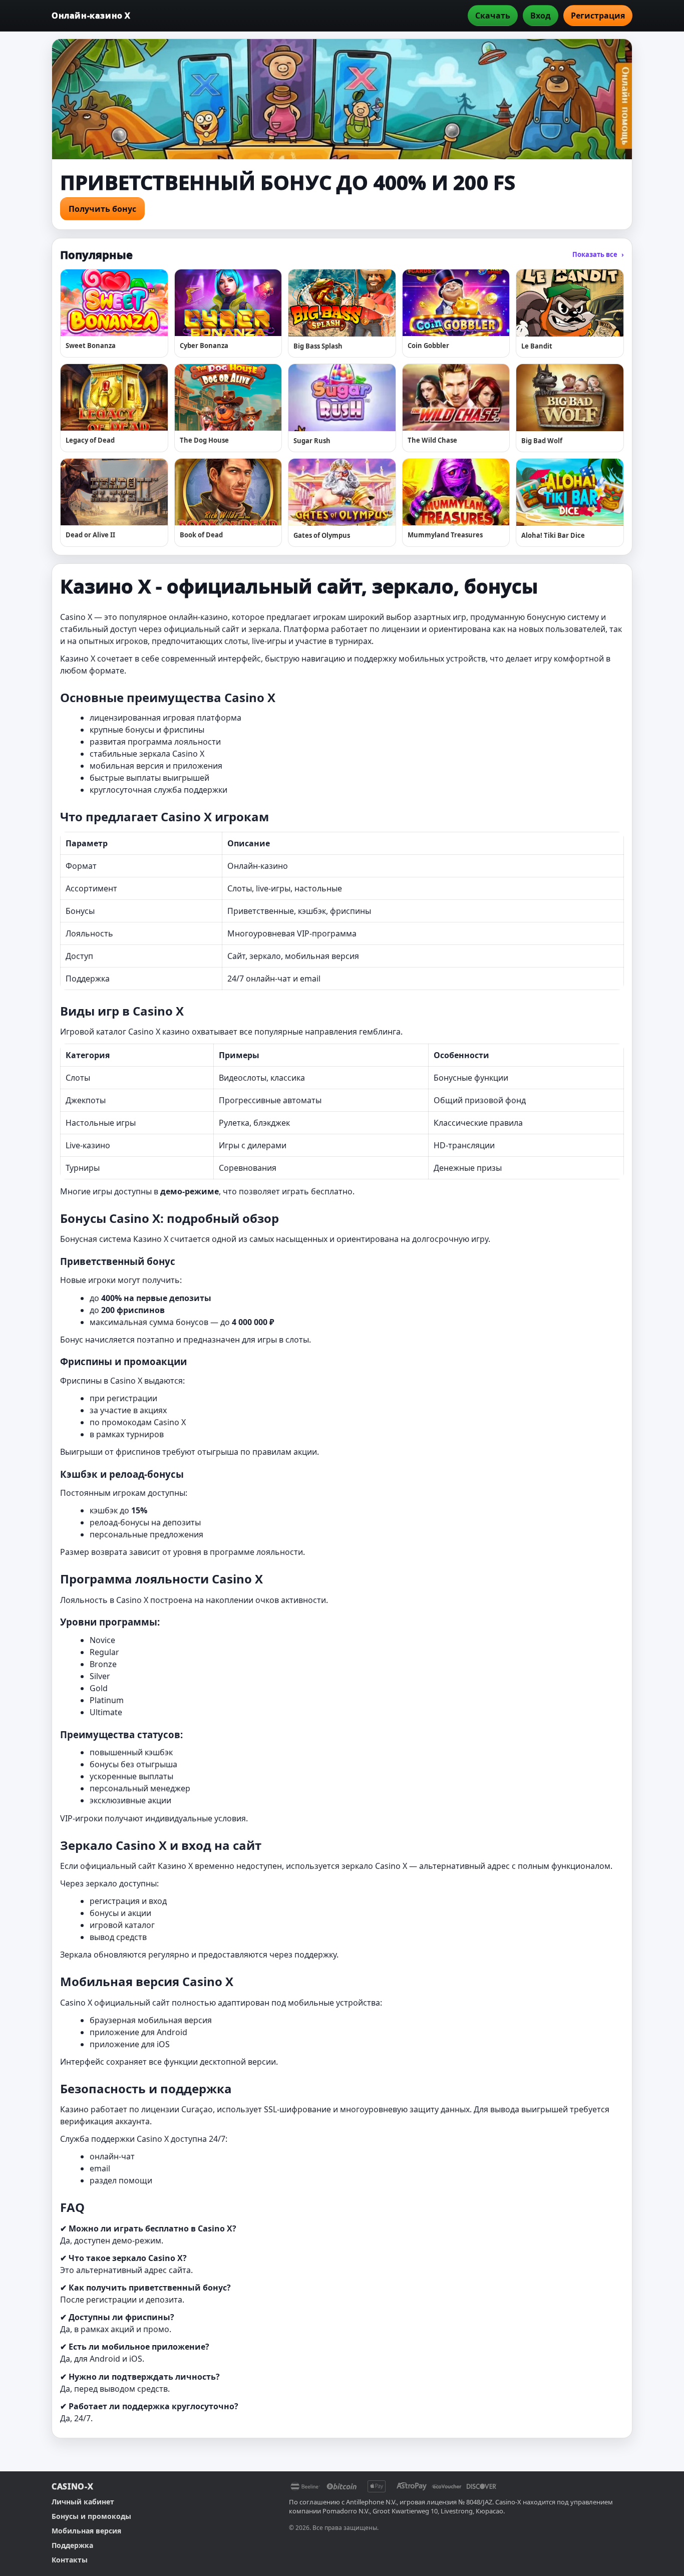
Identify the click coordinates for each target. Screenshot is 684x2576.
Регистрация (598, 16)
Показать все (598, 254)
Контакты (70, 2560)
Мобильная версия (86, 2531)
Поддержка (72, 2545)
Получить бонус (102, 209)
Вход (541, 16)
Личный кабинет (83, 2502)
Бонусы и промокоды (91, 2516)
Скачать (493, 16)
